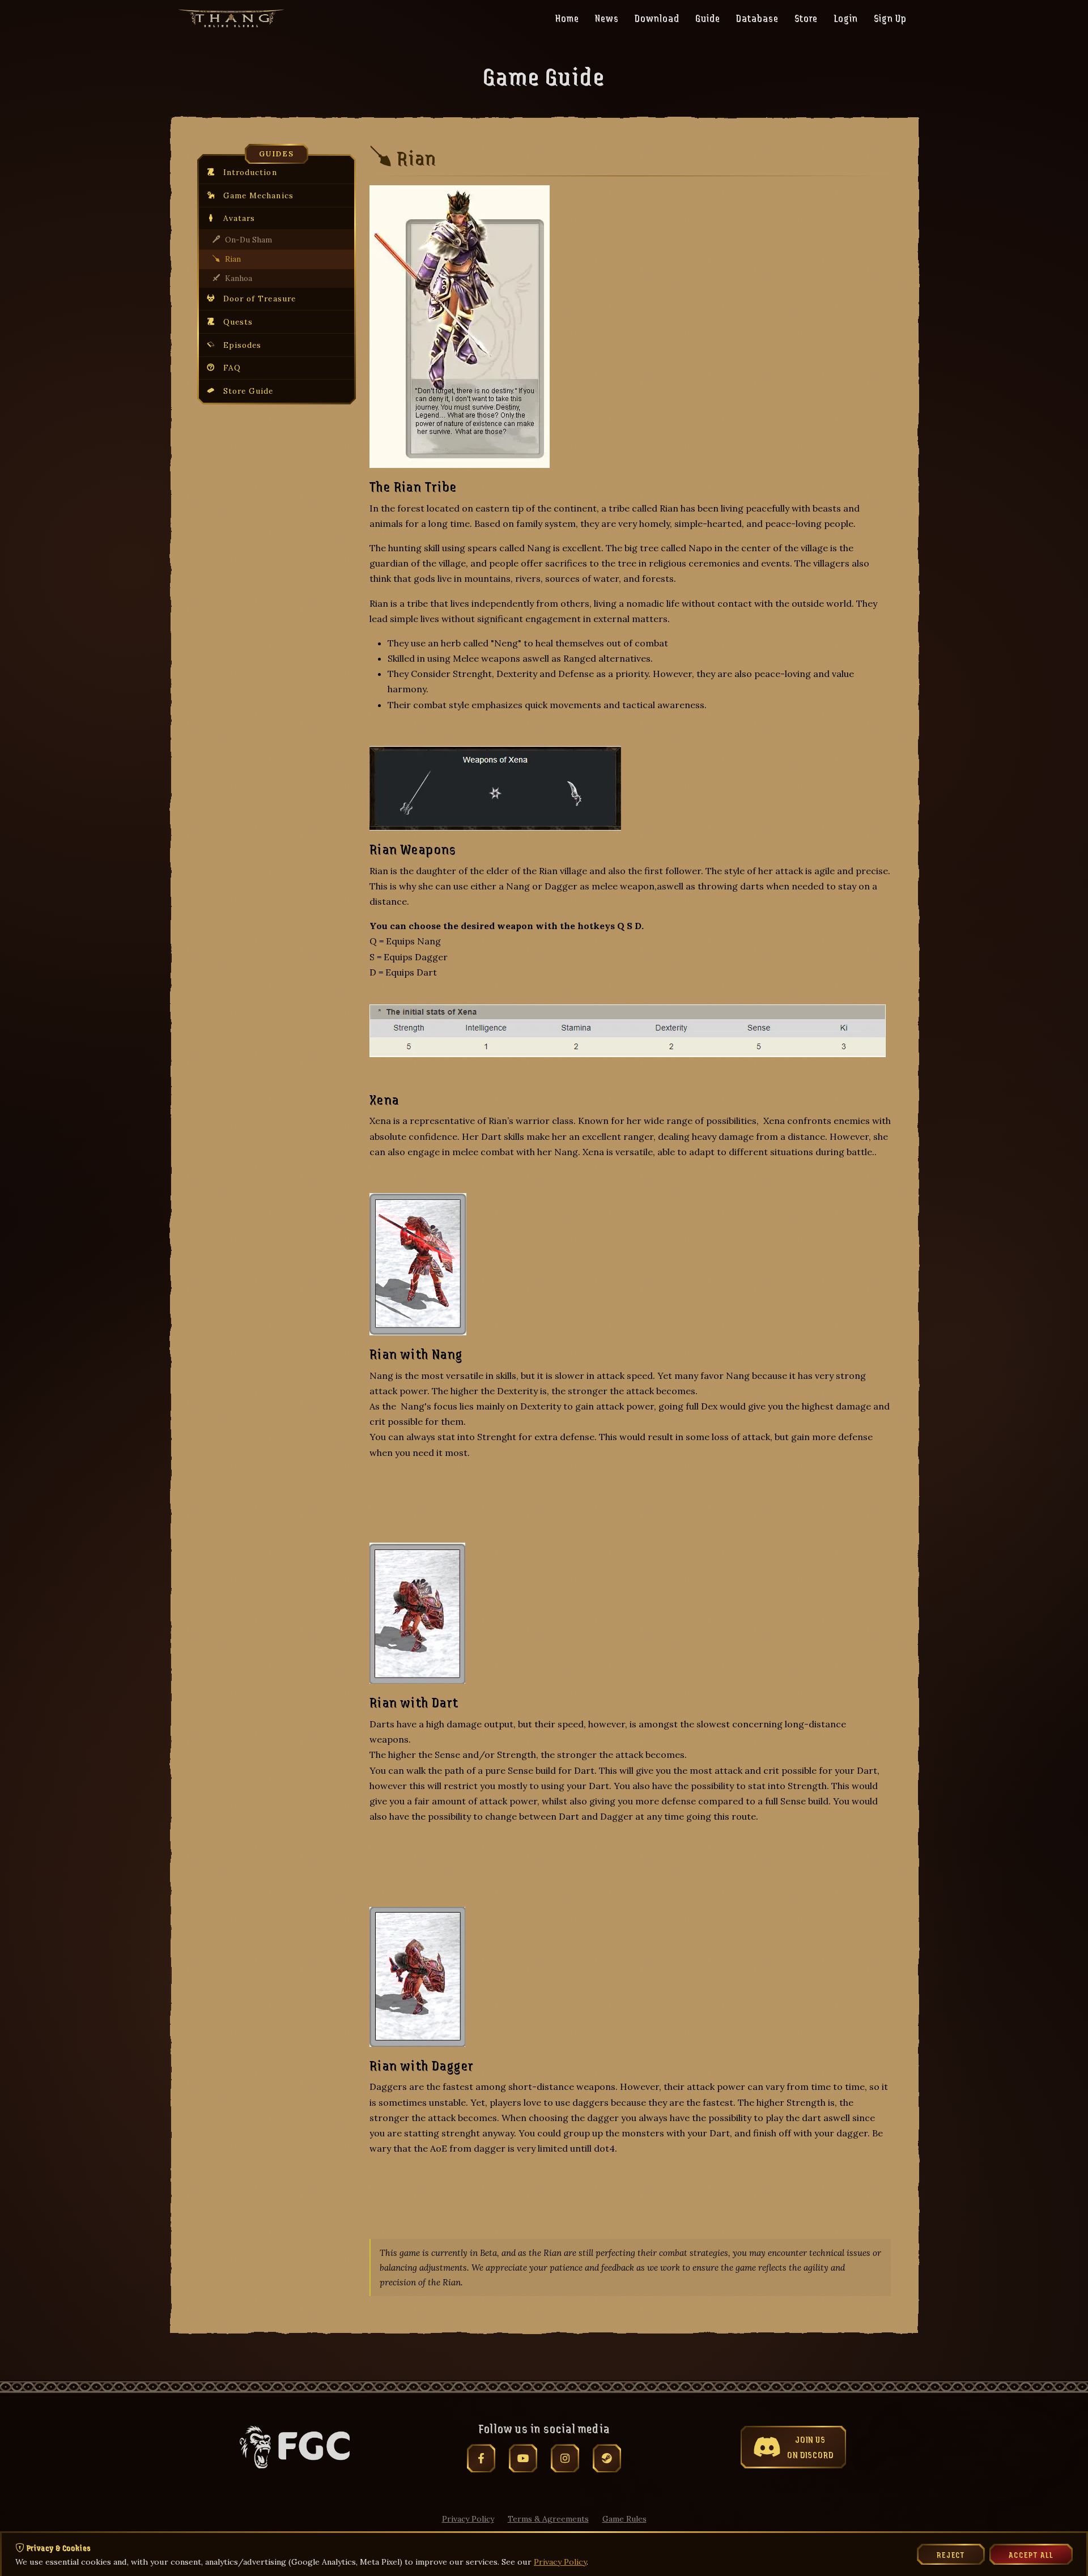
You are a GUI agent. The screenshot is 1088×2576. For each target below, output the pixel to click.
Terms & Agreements (548, 2519)
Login (846, 18)
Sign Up (890, 18)
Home (567, 18)
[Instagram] (565, 2458)
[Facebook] (481, 2458)
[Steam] (607, 2458)
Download (657, 18)
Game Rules (624, 2519)
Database (757, 18)
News (607, 18)
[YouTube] (523, 2458)
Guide (708, 18)
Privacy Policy (468, 2519)
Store (806, 18)
